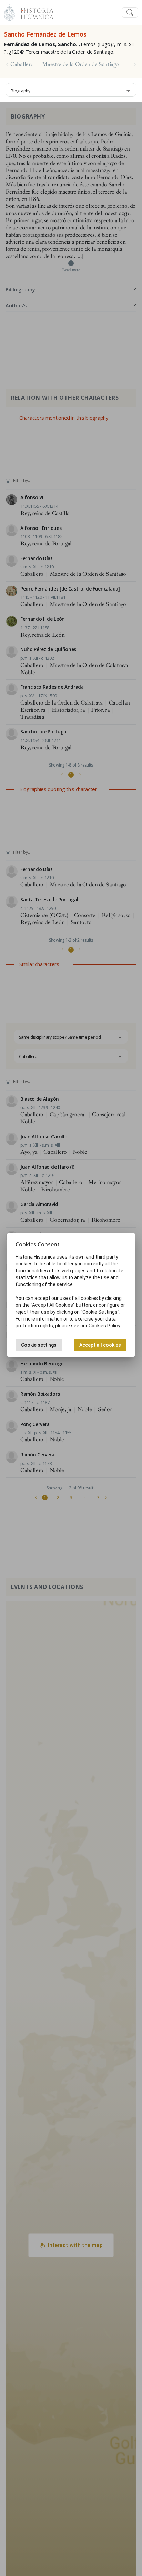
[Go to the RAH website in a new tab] (9, 12)
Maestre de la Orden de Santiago (80, 64)
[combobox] (71, 90)
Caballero (22, 64)
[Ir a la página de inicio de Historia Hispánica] (34, 12)
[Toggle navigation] (130, 13)
